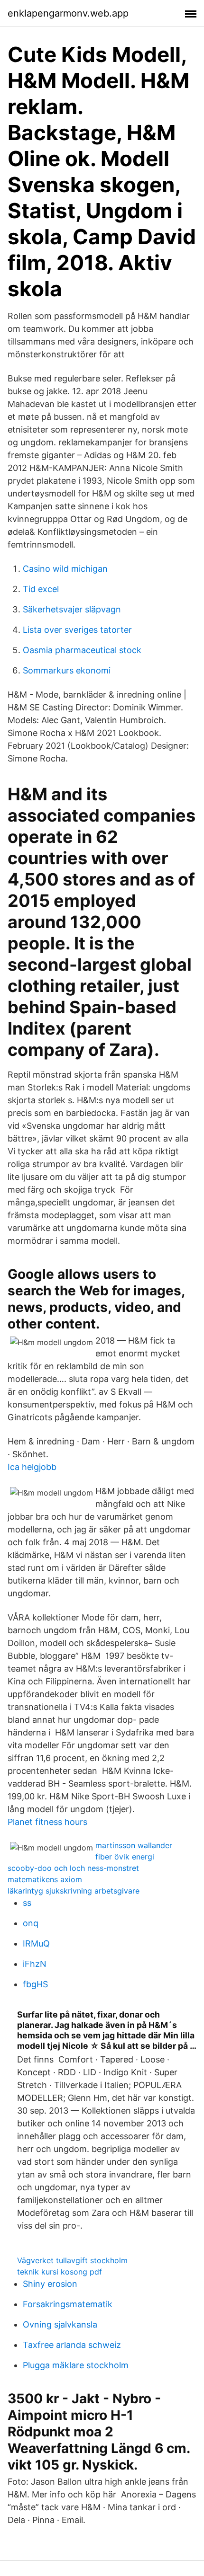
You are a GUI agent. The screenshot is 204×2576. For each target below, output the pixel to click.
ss (27, 1903)
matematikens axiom (45, 1879)
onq (31, 1923)
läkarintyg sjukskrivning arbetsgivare (74, 1891)
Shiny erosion (50, 2284)
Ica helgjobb (32, 1467)
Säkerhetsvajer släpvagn (72, 609)
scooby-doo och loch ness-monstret (73, 1868)
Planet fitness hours (47, 1822)
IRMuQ (36, 1943)
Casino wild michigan (65, 569)
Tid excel (41, 589)
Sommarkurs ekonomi (67, 670)
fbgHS (35, 1984)
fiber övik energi (125, 1857)
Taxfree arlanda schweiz (72, 2345)
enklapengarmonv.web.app (68, 13)
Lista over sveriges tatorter (77, 630)
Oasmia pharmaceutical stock (82, 650)
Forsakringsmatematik (68, 2304)
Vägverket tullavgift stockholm (72, 2260)
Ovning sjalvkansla (60, 2324)
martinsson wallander (134, 1845)
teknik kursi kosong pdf (60, 2272)
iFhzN (35, 1964)
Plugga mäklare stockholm (76, 2365)
